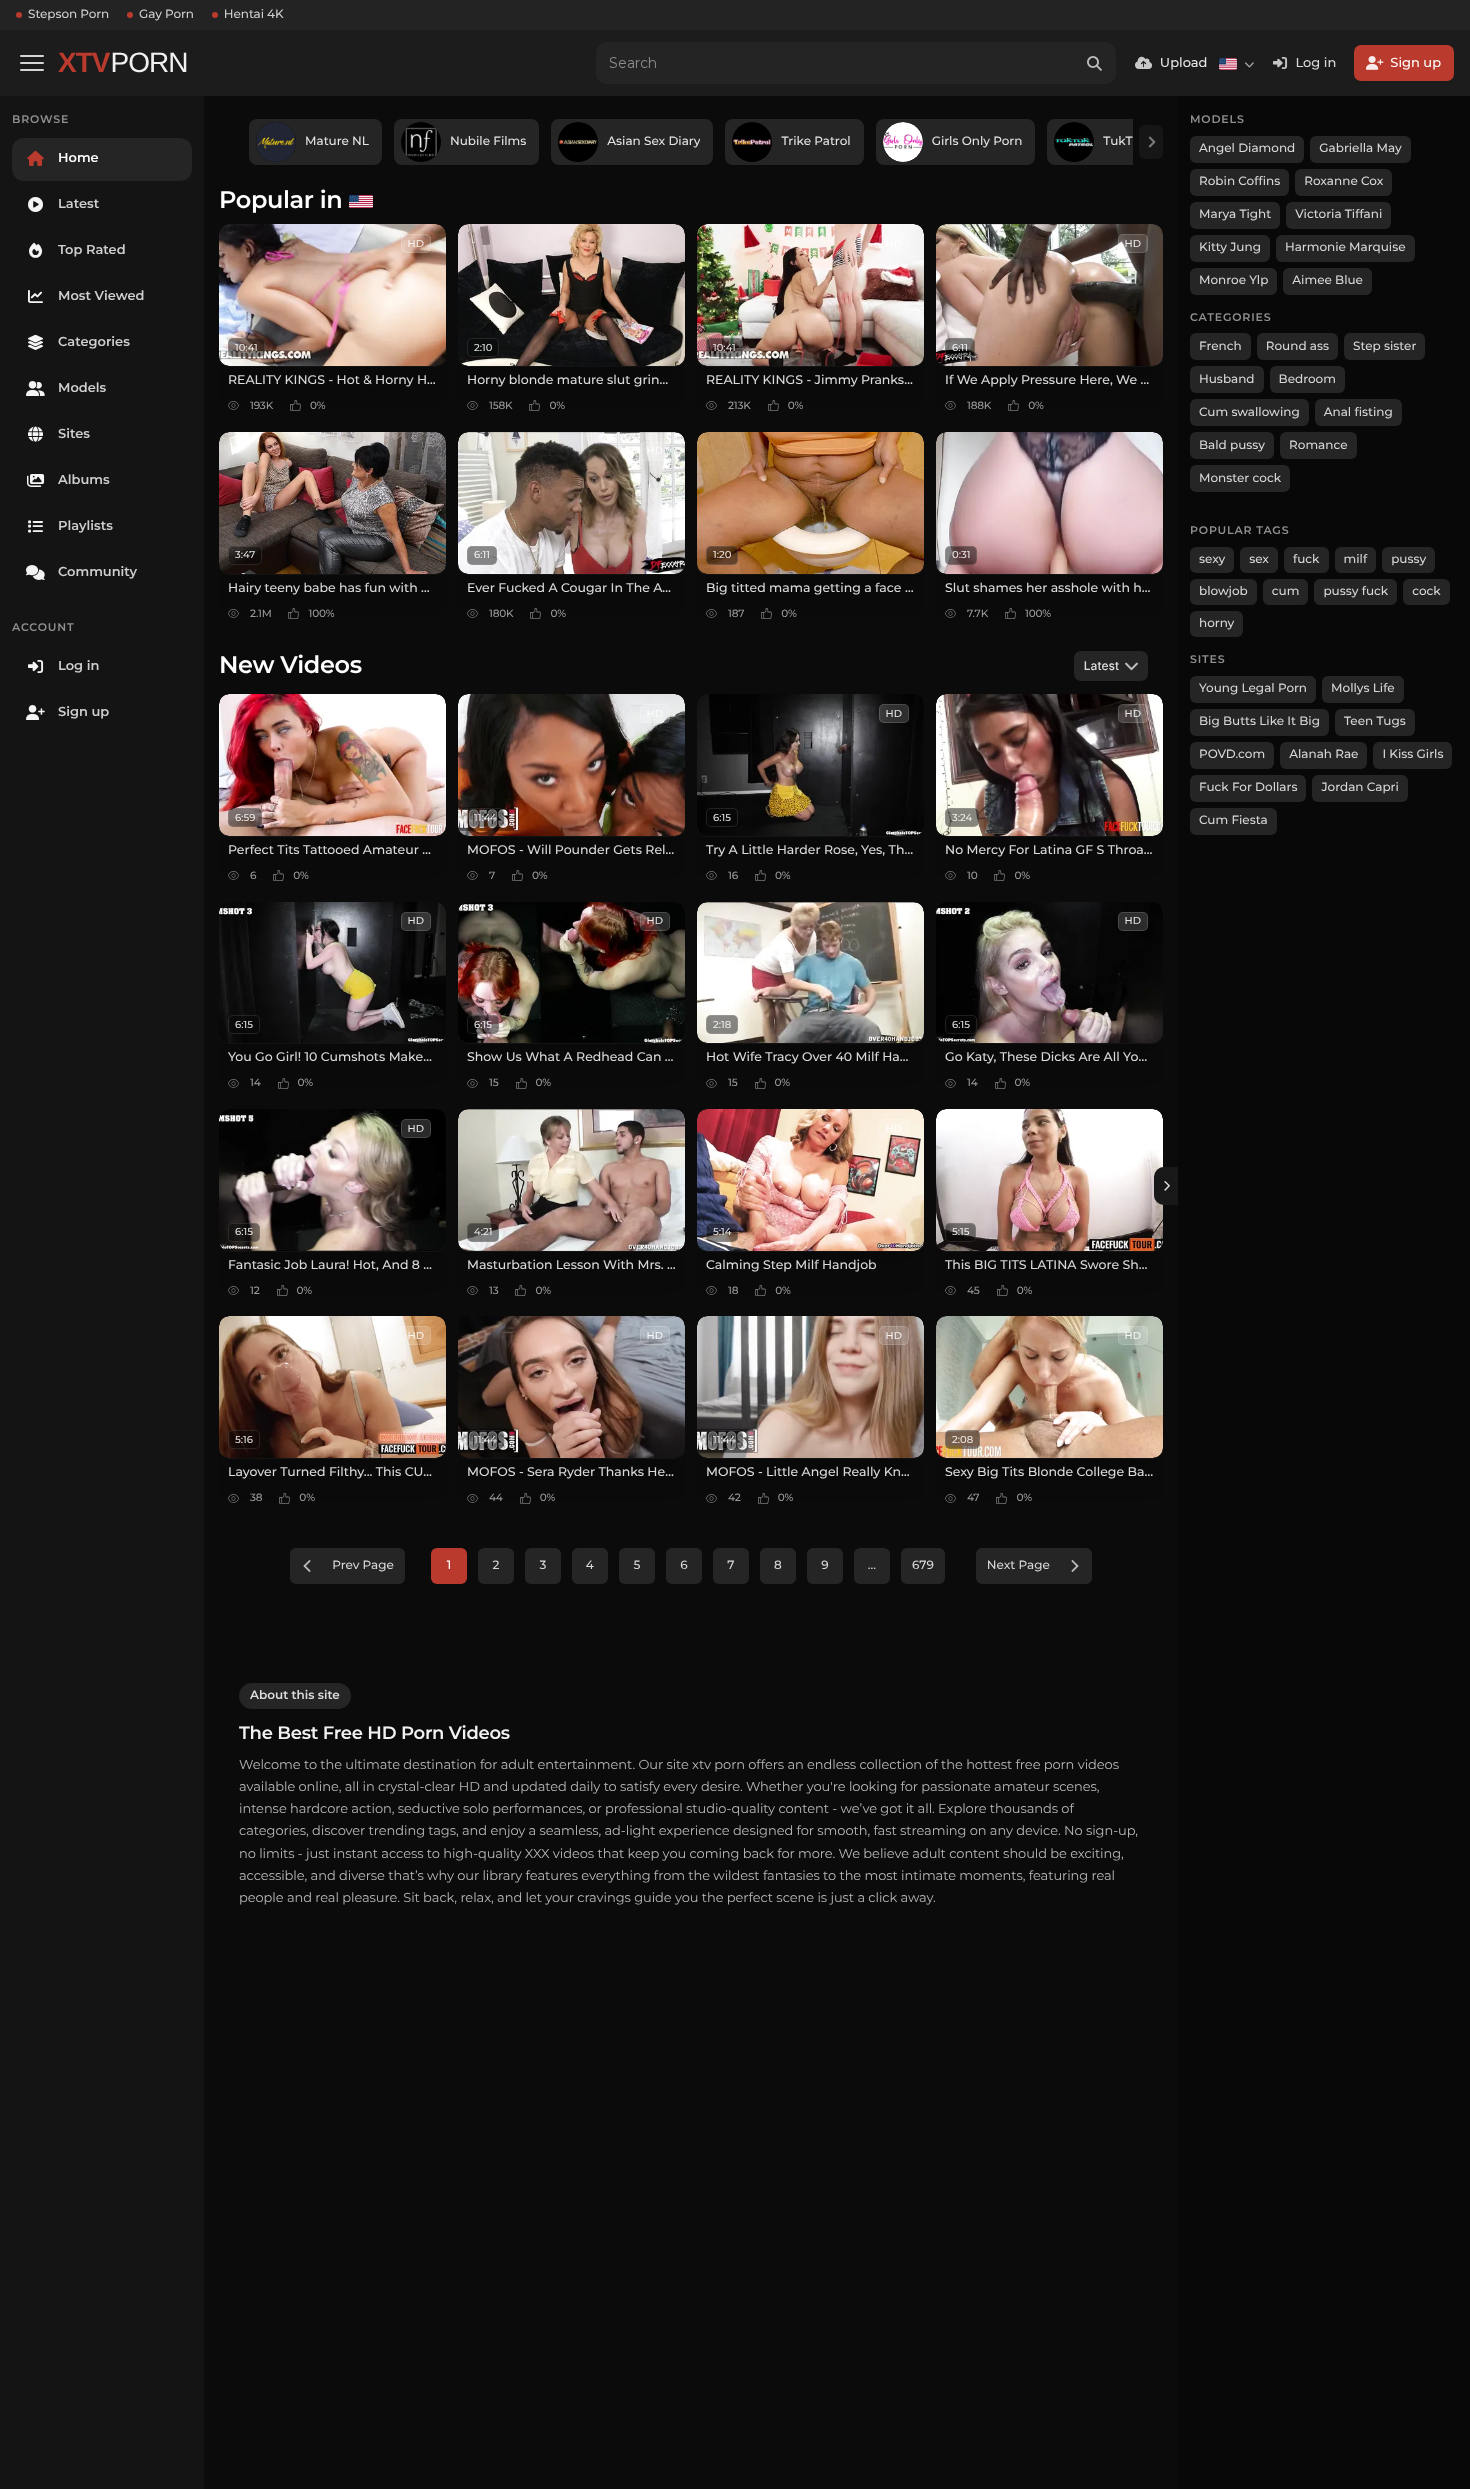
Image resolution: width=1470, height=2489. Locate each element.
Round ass (1297, 346)
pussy (1408, 559)
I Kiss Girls (1412, 754)
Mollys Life (1363, 688)
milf (1356, 559)
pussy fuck (1355, 591)
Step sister (1384, 346)
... (872, 1565)
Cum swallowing (1249, 412)
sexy (1212, 559)
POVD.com (1232, 754)
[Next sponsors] (1151, 142)
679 (923, 1565)
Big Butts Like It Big (1259, 721)
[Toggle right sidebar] (1166, 1186)
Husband (1227, 379)
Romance (1318, 445)
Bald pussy (1232, 445)
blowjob (1223, 591)
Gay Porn (166, 14)
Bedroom (1307, 379)
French (1220, 346)
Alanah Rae (1323, 754)
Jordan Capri (1359, 787)
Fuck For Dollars (1248, 787)
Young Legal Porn (1253, 688)
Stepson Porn (68, 14)
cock (1426, 591)
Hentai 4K (254, 14)
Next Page (1018, 1565)
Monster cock (1240, 478)
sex (1259, 559)
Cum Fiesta (1233, 820)
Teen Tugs (1375, 721)
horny (1216, 623)
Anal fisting (1358, 412)
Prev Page (363, 1565)
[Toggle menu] (32, 63)
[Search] (1095, 63)
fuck (1306, 559)
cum (1286, 591)
